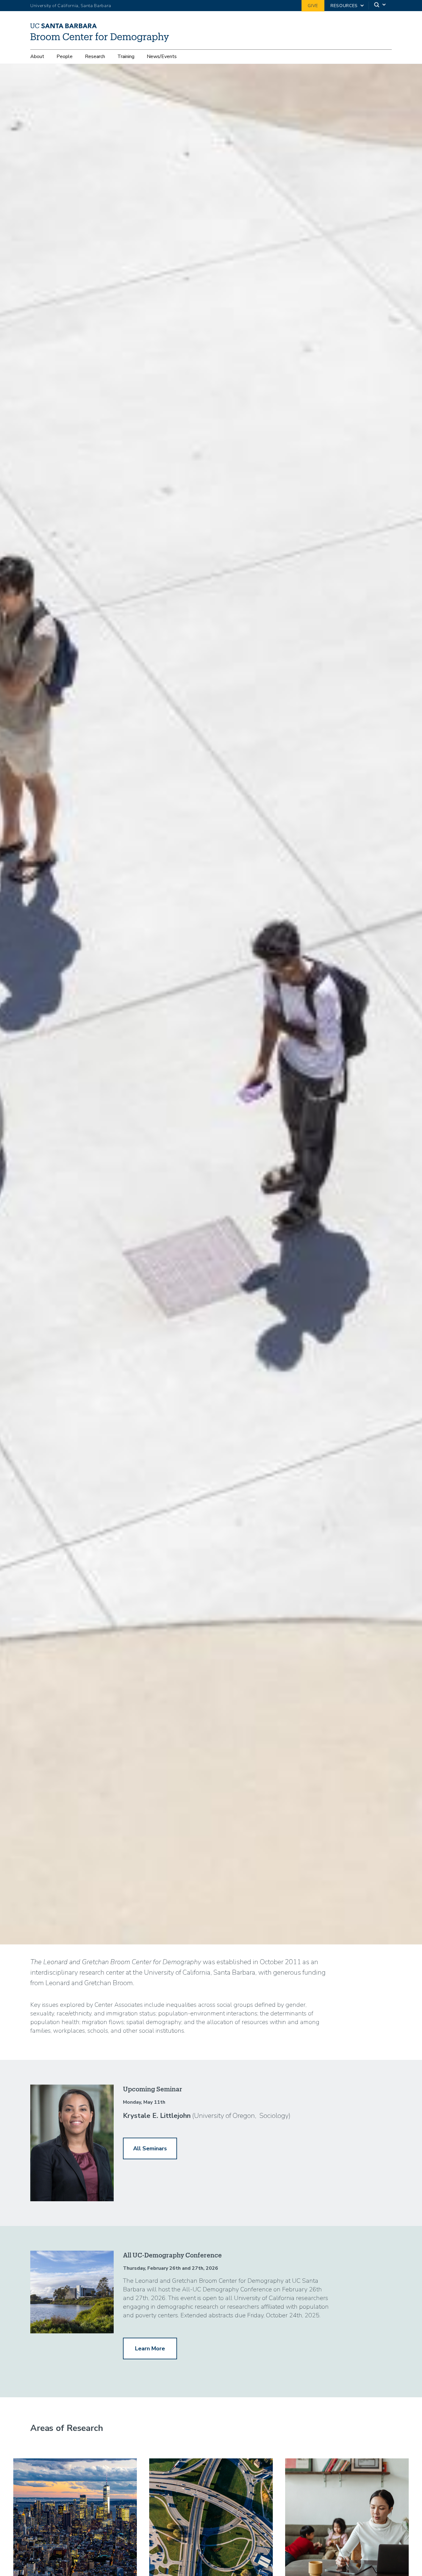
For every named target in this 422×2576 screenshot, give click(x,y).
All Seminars (150, 2148)
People (65, 56)
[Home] (102, 40)
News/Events (162, 56)
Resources (344, 6)
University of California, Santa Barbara (71, 6)
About (37, 56)
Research (95, 56)
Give (313, 6)
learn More (150, 2348)
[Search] (380, 6)
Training (126, 56)
